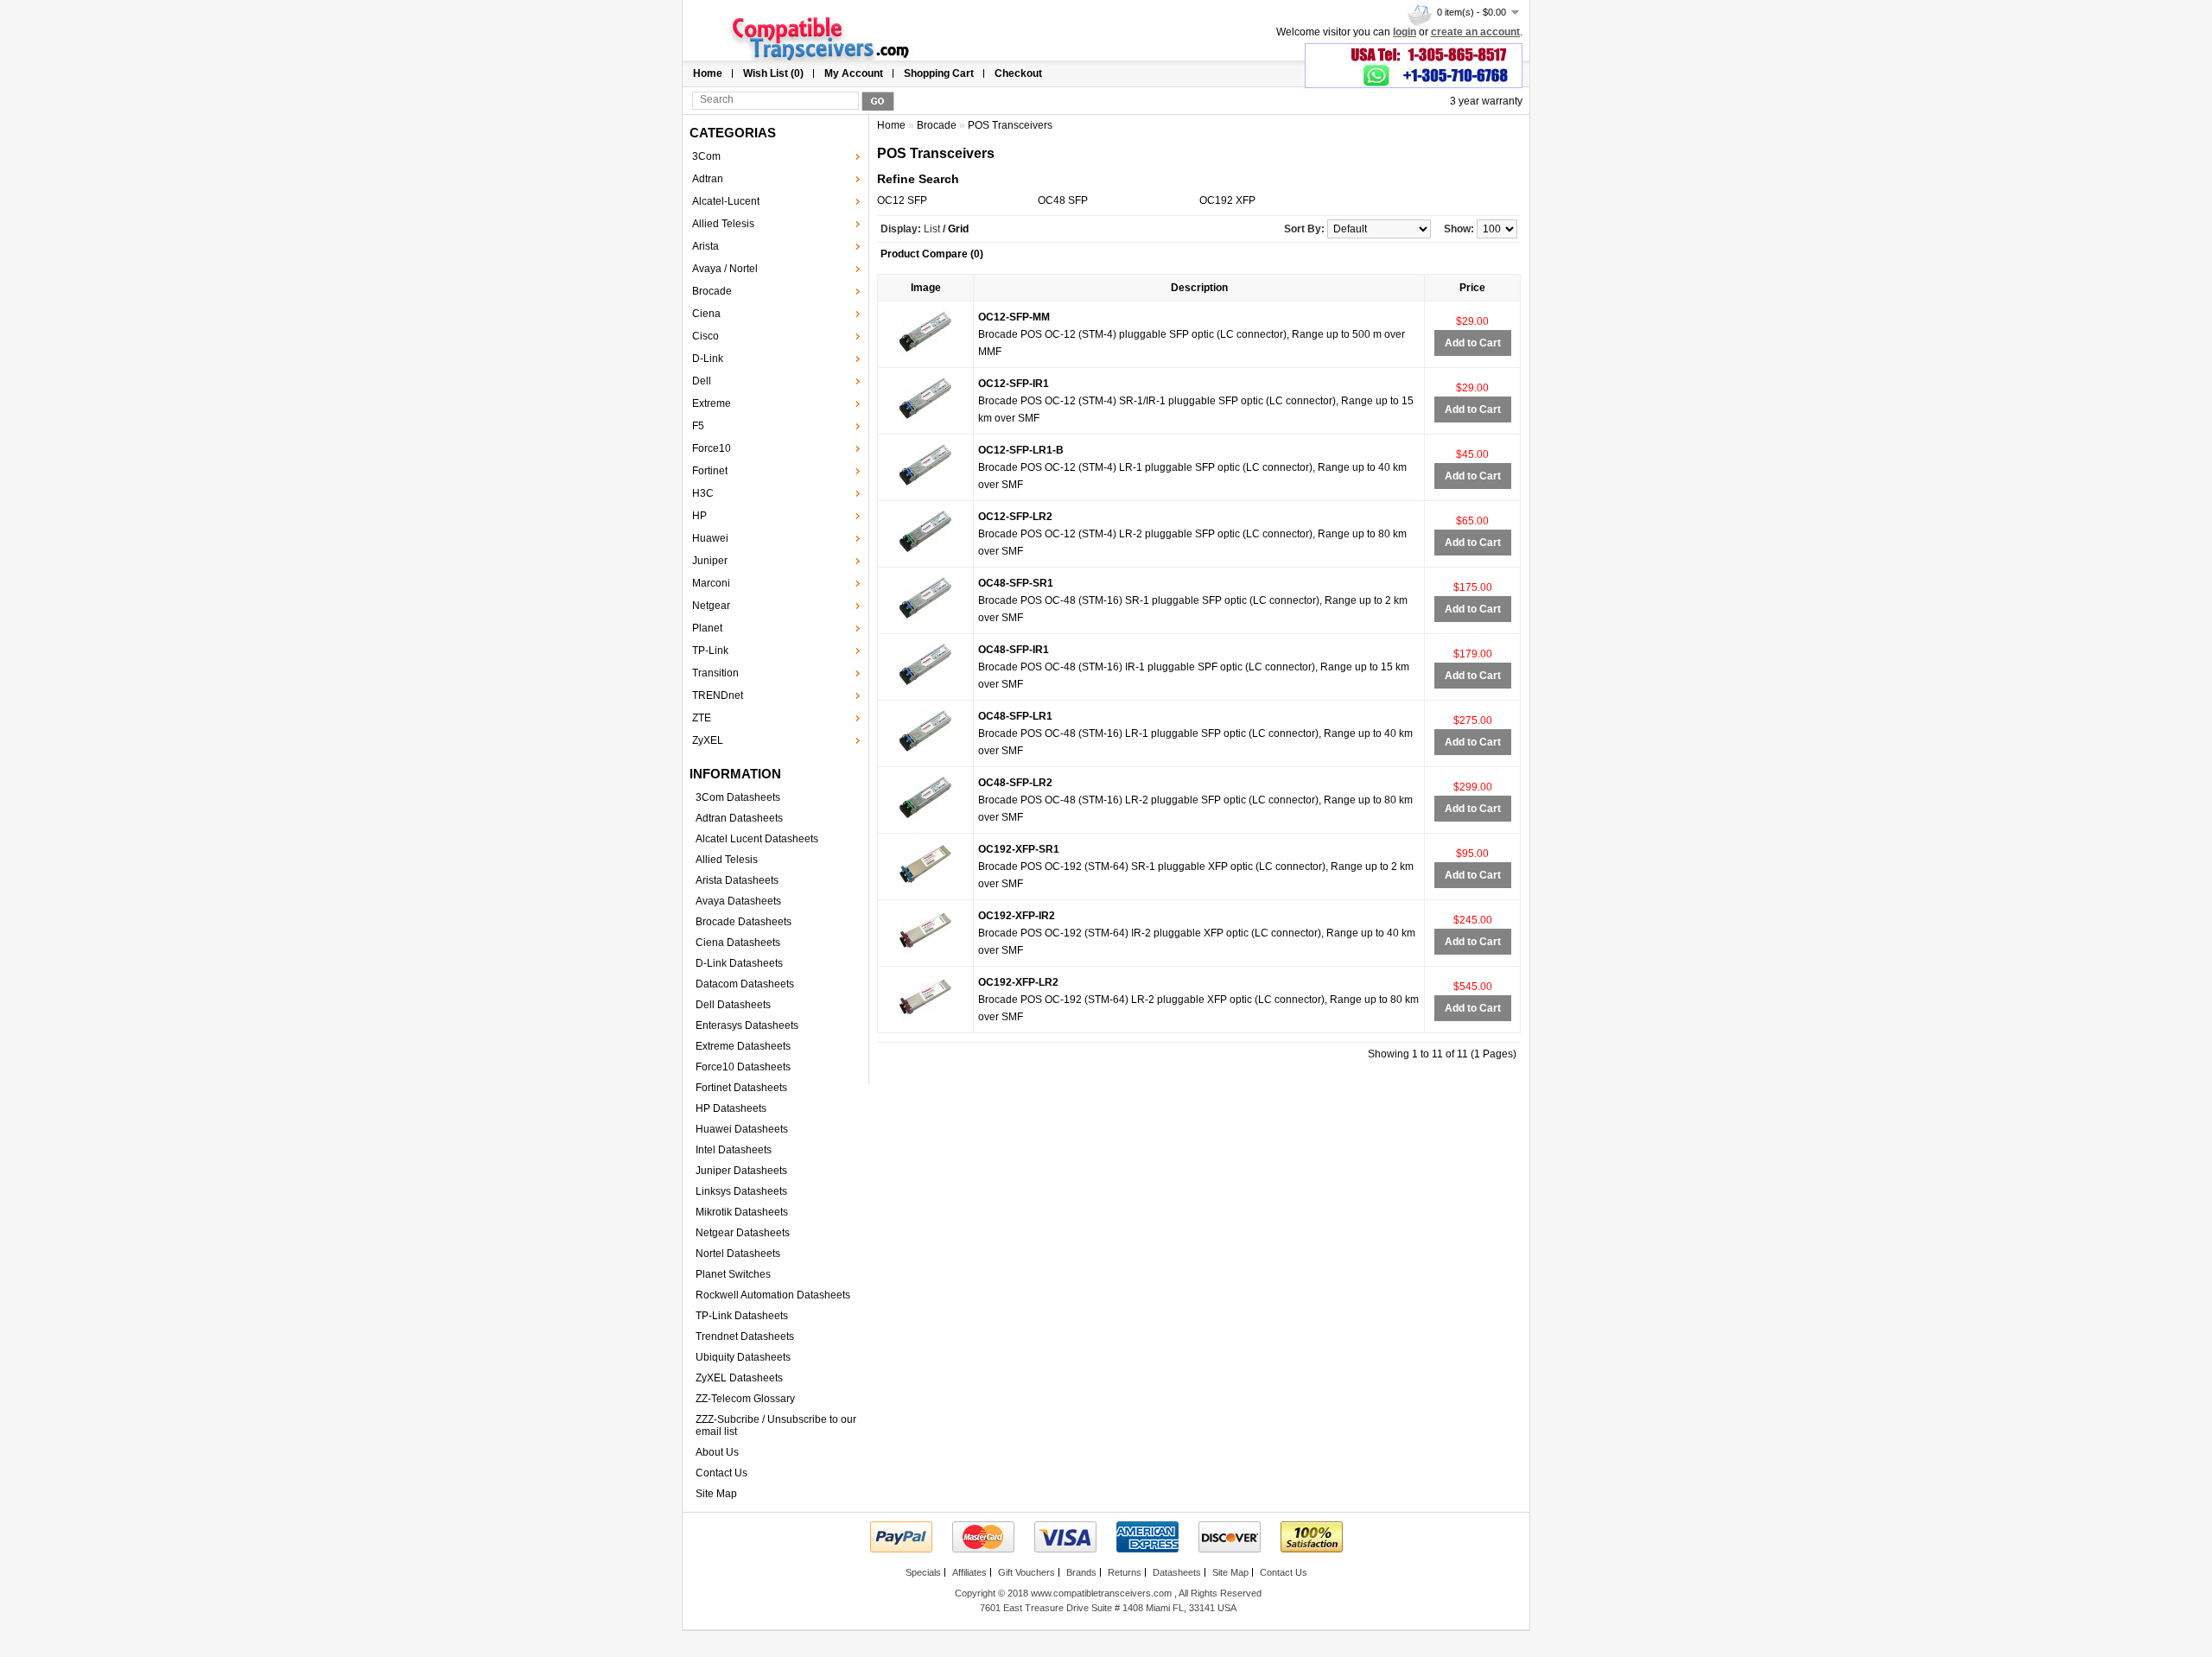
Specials (923, 1572)
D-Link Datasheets (739, 963)
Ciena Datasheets (738, 943)
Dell (702, 381)
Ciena (706, 314)
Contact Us (721, 1473)
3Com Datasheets (738, 797)
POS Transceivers (1010, 125)
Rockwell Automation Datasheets (773, 1295)
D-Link (708, 359)
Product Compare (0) (932, 254)
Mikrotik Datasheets (742, 1212)
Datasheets (1177, 1572)
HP (699, 516)
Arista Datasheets (737, 880)
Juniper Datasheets (741, 1171)
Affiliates (969, 1572)
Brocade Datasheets (744, 922)
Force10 (712, 448)
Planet (707, 628)
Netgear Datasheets (743, 1233)
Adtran (708, 179)
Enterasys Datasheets (747, 1025)
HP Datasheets (731, 1108)
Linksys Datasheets (741, 1191)
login (1405, 32)
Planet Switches (733, 1274)
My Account (854, 73)
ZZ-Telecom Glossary (745, 1399)
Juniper (710, 561)
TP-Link (710, 651)
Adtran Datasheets (739, 818)
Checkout (1018, 73)
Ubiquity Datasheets (743, 1357)
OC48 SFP (1063, 200)
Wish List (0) (773, 73)
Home (708, 73)
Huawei (710, 538)
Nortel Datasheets (738, 1254)
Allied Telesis (723, 224)
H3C (703, 493)
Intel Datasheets (734, 1150)
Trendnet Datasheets (745, 1336)
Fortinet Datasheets (741, 1088)
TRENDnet (718, 695)
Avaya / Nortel (725, 269)
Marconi (711, 583)
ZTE (702, 718)
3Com (706, 156)
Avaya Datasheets (738, 901)
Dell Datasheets (733, 1005)
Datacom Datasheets (745, 984)
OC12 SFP (902, 200)
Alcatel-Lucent (726, 201)
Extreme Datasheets (743, 1046)
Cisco (706, 336)
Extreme (712, 403)
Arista (706, 246)
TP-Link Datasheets (742, 1316)
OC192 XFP (1227, 200)
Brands (1081, 1572)
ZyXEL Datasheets (739, 1378)
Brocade (712, 291)
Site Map (716, 1494)
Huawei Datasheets (742, 1129)
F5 (698, 426)
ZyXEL (708, 740)
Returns (1125, 1572)
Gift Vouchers (1027, 1572)
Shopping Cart (939, 73)
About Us (717, 1452)
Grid (958, 229)
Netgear (711, 606)
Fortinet (710, 471)
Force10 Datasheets (743, 1067)
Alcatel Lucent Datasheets (757, 839)
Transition (715, 673)
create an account (1475, 32)
